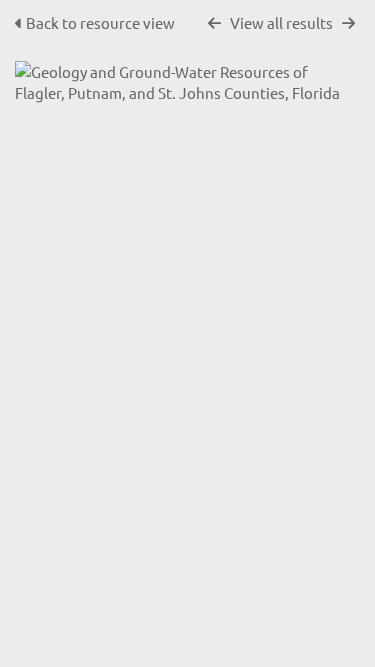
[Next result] (348, 23)
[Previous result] (214, 23)
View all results (281, 22)
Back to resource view (100, 22)
